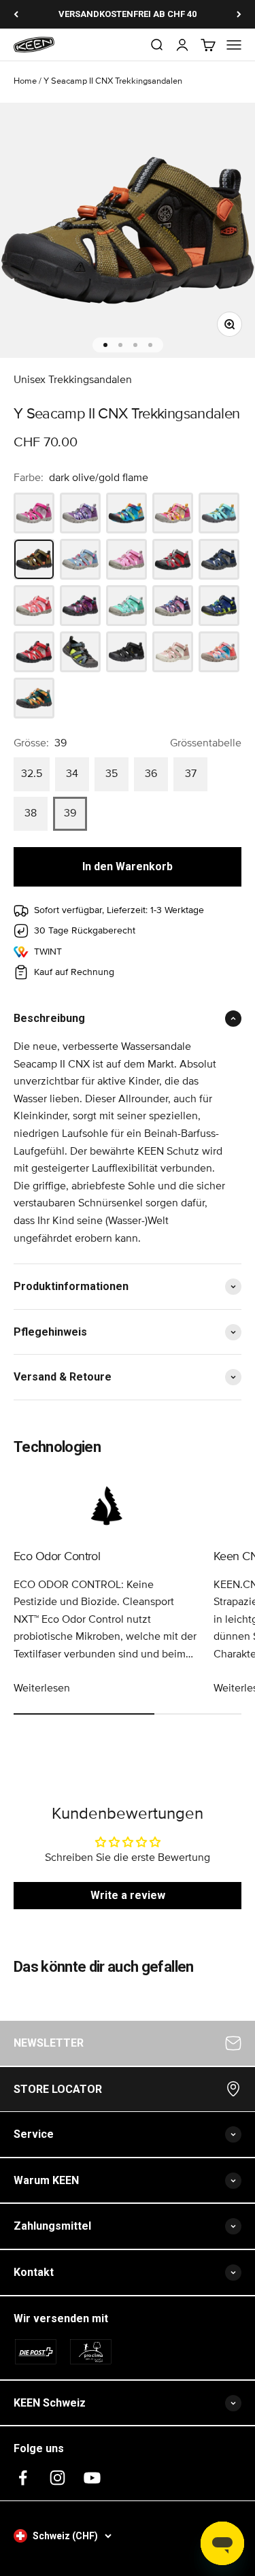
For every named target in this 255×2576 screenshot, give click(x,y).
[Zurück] (16, 14)
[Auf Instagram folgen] (57, 2478)
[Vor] (239, 14)
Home (25, 81)
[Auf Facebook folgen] (23, 2478)
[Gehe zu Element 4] (150, 345)
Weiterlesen (42, 1688)
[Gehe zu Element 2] (120, 345)
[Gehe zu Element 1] (105, 345)
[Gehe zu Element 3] (135, 345)
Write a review (128, 1895)
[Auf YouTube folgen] (92, 2478)
